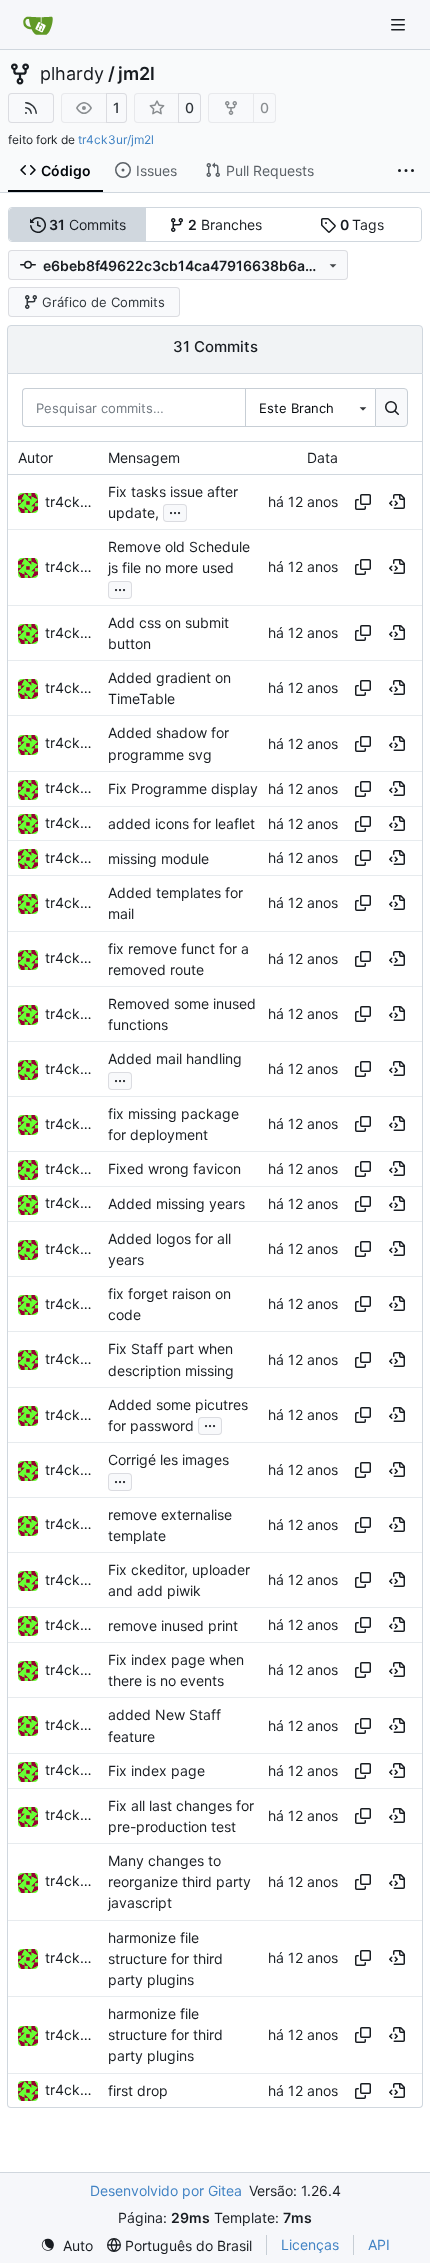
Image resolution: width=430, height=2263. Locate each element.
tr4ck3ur (73, 501)
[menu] (66, 2245)
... (175, 510)
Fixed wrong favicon (174, 1169)
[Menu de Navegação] (400, 24)
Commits (87, 224)
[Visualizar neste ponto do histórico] (397, 502)
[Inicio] (38, 25)
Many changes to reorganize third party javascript (179, 1881)
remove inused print (173, 1625)
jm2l (136, 74)
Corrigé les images (168, 1459)
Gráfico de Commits (103, 302)
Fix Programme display (183, 788)
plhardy (72, 74)
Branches (225, 224)
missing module (158, 858)
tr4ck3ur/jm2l (116, 139)
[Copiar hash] (363, 502)
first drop (138, 2090)
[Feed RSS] (31, 108)
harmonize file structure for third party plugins (165, 1958)
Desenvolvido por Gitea (166, 2190)
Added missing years (176, 1203)
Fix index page (156, 1770)
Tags (362, 224)
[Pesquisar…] (391, 407)
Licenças (310, 2244)
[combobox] (310, 407)
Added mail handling (175, 1059)
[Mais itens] (406, 171)
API (379, 2244)
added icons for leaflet (181, 823)
